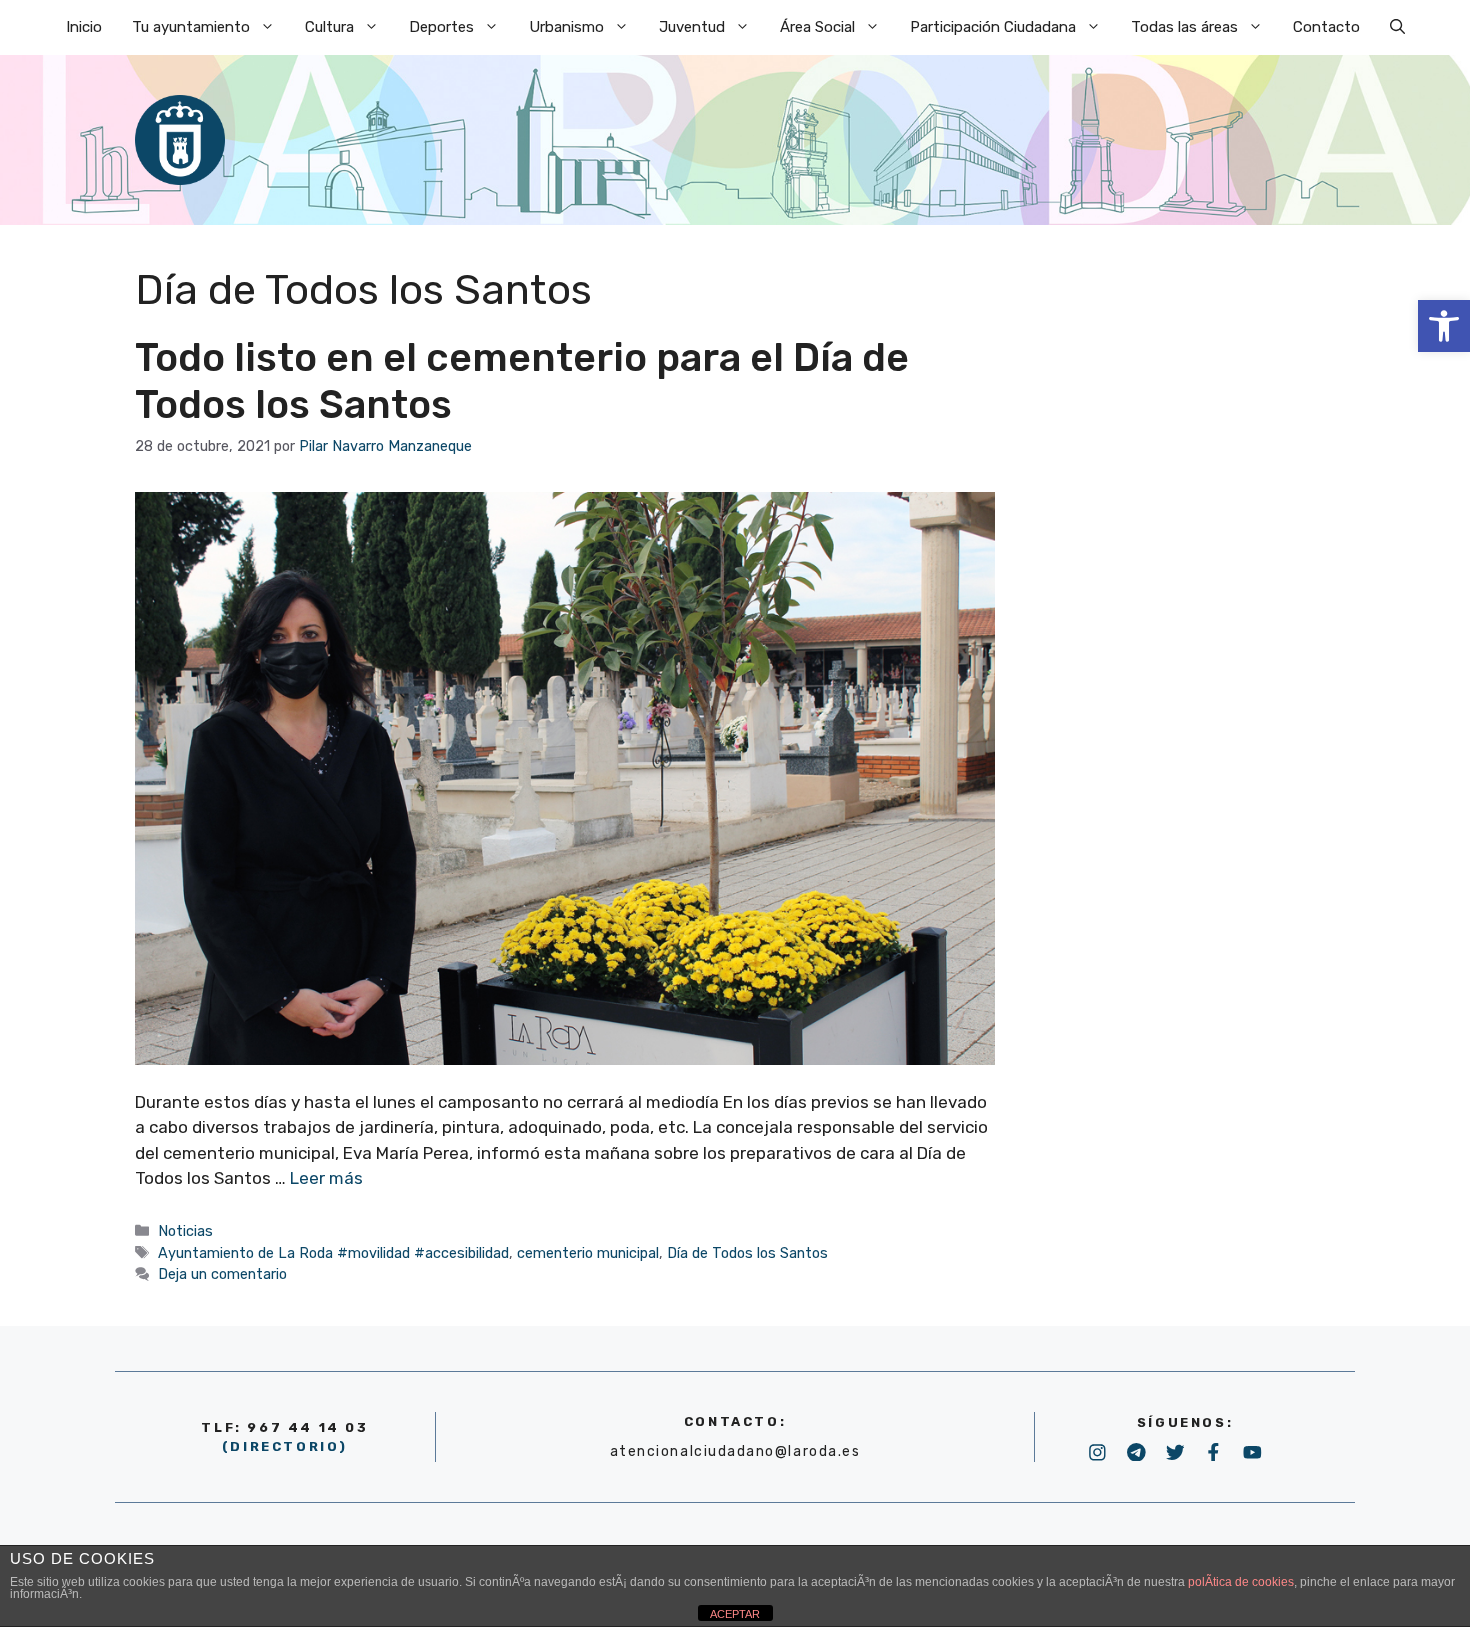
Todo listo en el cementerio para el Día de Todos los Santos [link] (522, 381)
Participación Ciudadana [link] (993, 27)
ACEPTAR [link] (735, 1614)
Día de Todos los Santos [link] (747, 1253)
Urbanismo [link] (566, 27)
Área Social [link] (817, 27)
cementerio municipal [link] (588, 1253)
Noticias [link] (185, 1231)
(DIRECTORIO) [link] (285, 1446)
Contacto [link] (1326, 27)
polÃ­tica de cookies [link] (1241, 1582)
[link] (1444, 326)
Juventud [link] (692, 27)
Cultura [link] (329, 27)
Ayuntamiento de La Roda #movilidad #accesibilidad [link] (333, 1253)
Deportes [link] (441, 27)
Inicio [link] (84, 27)
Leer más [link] (326, 1178)
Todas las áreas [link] (1184, 27)
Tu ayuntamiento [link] (191, 27)
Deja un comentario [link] (222, 1274)
